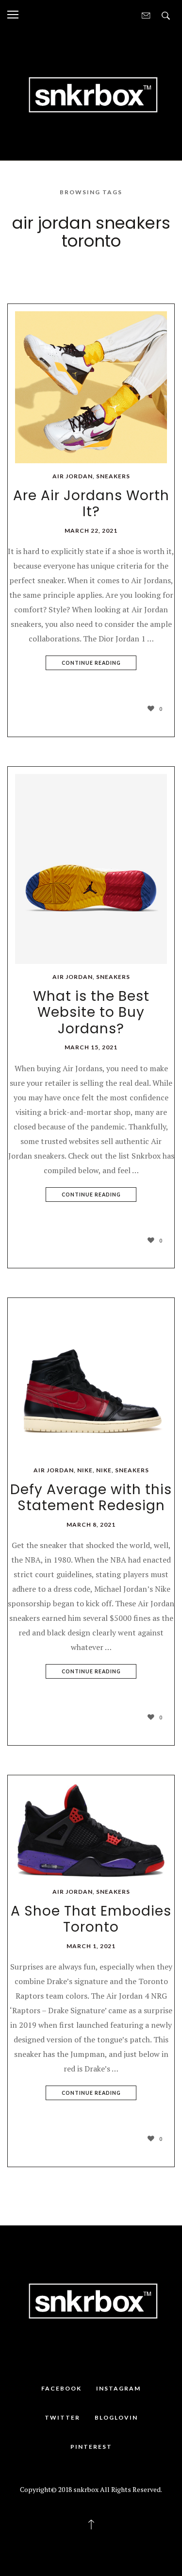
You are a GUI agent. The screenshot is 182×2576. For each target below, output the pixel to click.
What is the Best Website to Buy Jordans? (91, 1012)
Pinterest (91, 2447)
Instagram (118, 2388)
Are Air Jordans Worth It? (91, 504)
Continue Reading (91, 663)
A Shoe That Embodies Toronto (91, 1919)
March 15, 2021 (91, 1047)
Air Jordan (73, 476)
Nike (85, 1470)
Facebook (61, 2388)
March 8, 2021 (91, 1524)
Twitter (62, 2417)
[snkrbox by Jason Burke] (91, 94)
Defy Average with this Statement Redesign (91, 1498)
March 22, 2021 (91, 530)
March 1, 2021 (91, 1946)
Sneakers (113, 476)
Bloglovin (116, 2417)
